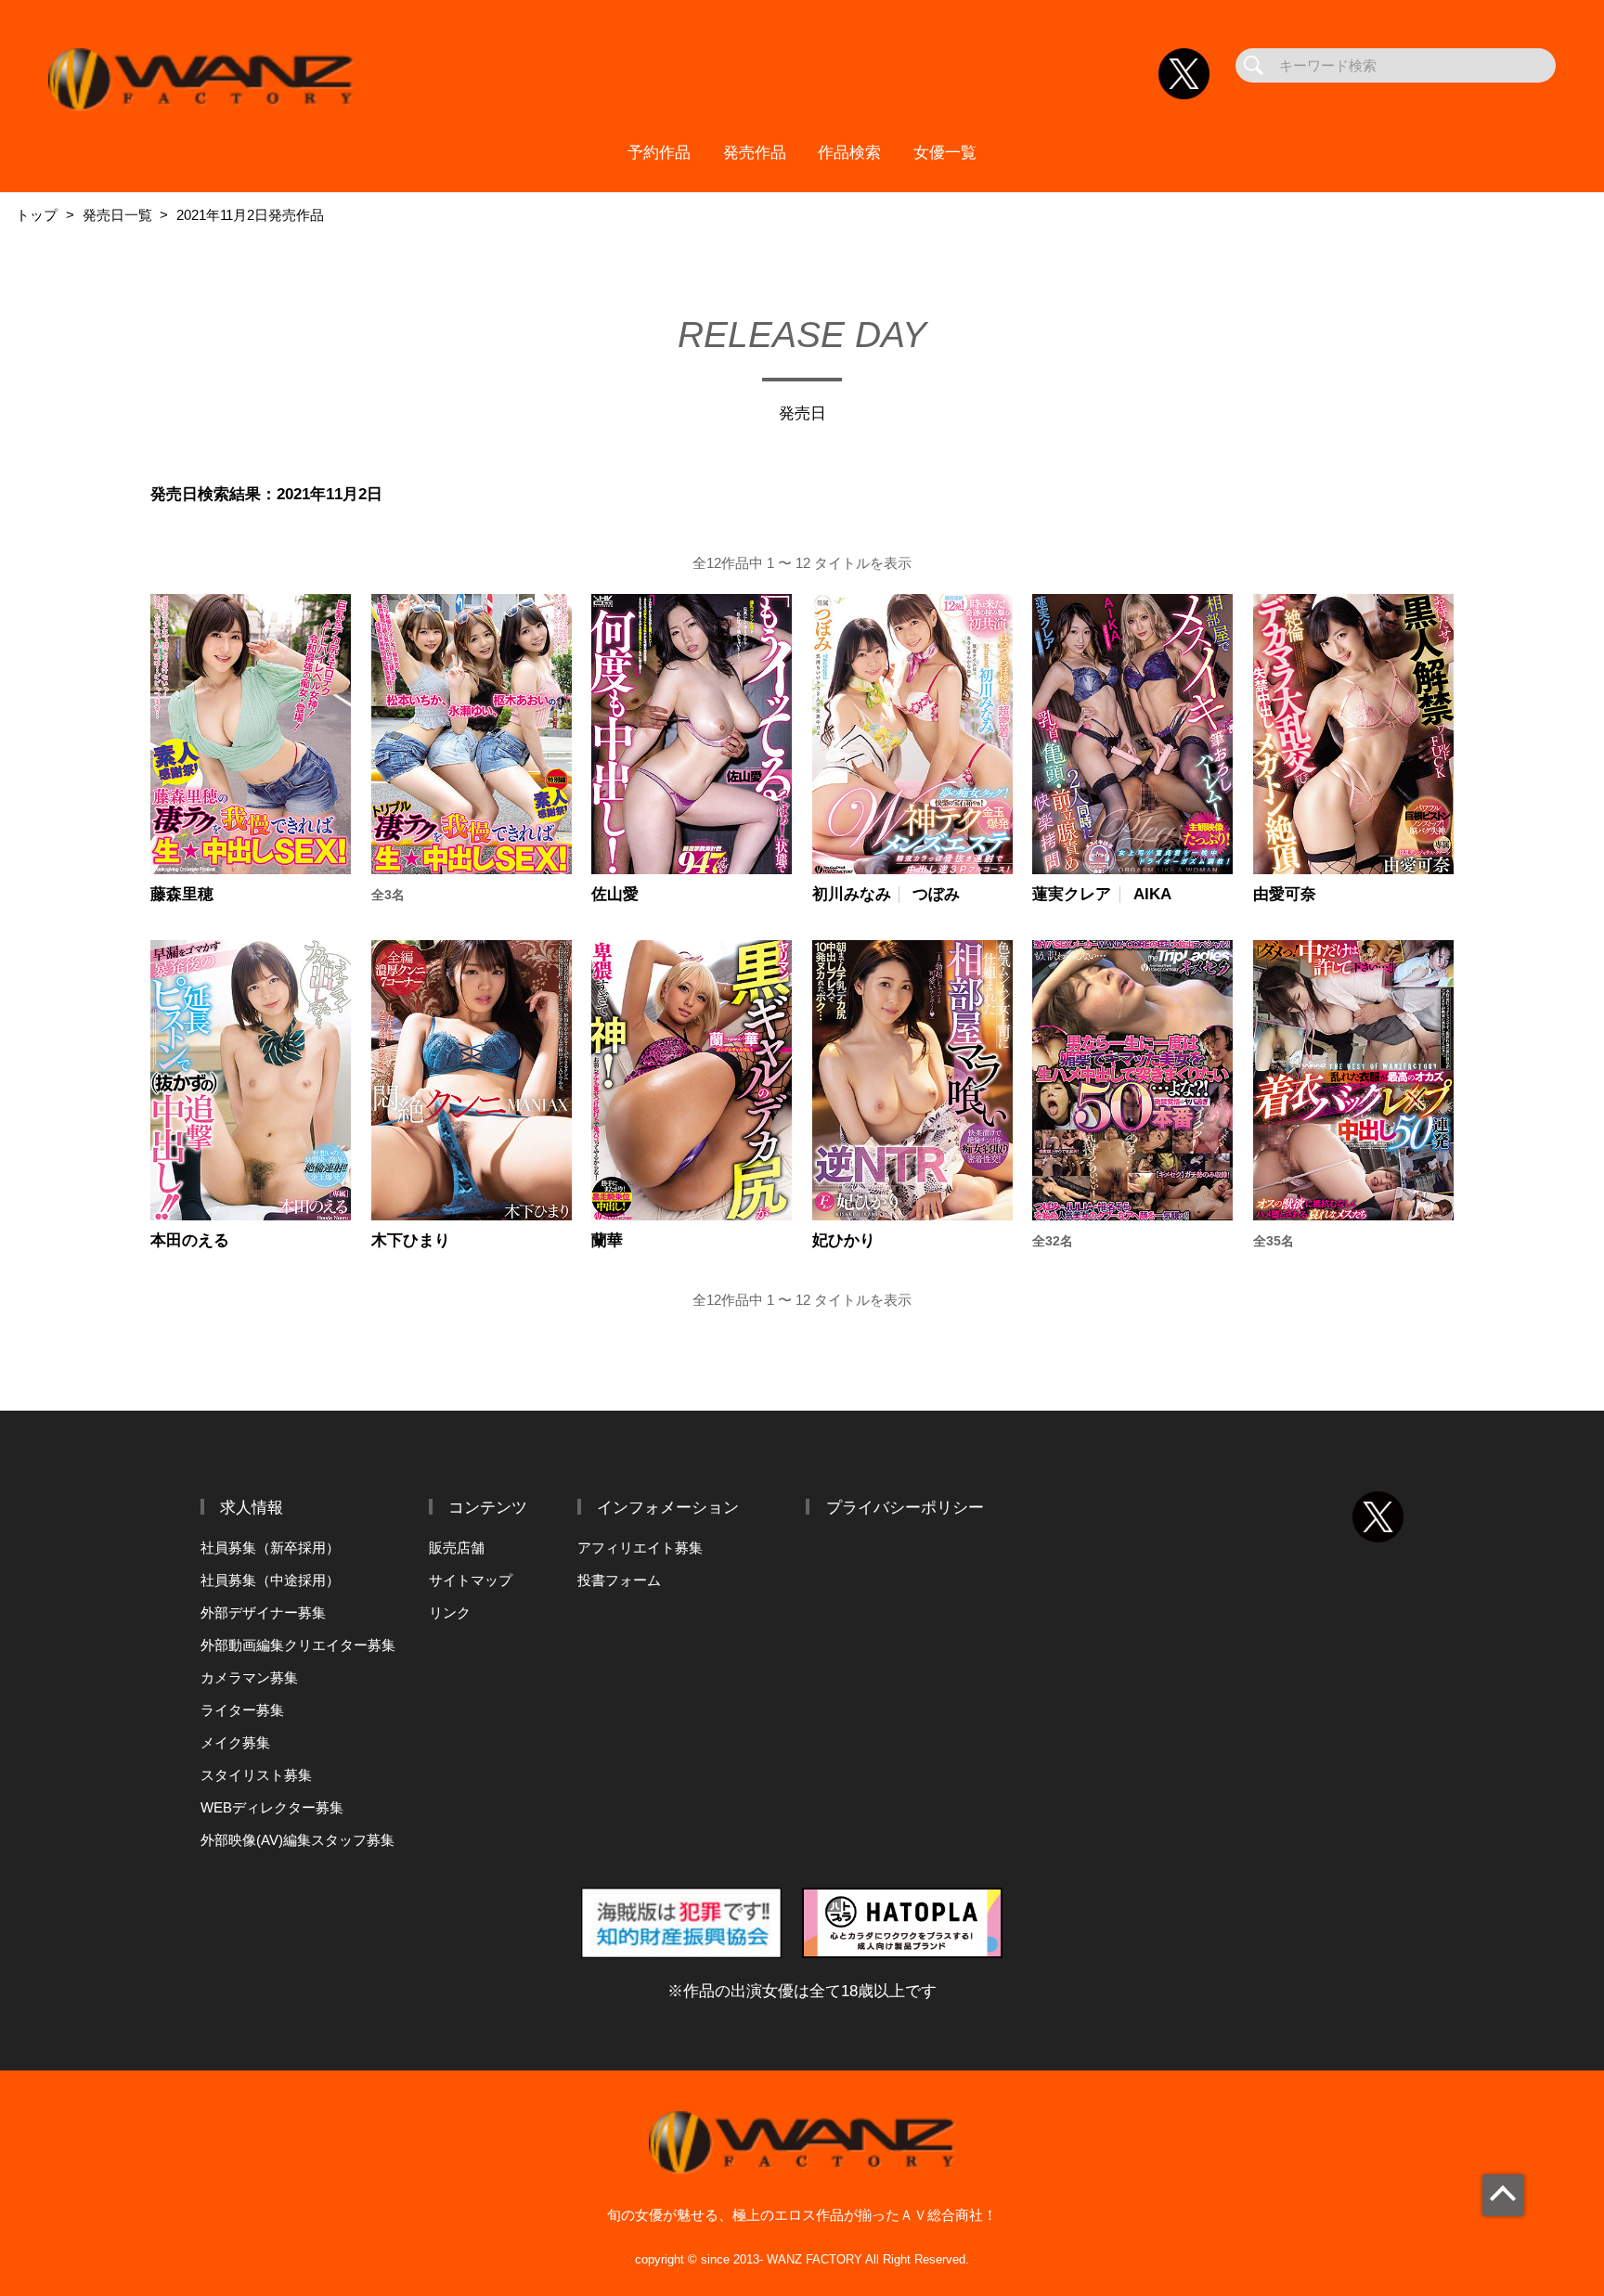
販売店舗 (457, 1548)
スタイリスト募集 (256, 1775)
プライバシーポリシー (905, 1507)
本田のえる (190, 1240)
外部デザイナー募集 (263, 1612)
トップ (37, 215)
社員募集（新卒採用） (270, 1548)
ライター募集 (242, 1710)
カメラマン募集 (249, 1677)
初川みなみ (852, 894)
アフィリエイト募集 (640, 1548)
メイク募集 (235, 1742)
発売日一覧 (117, 215)
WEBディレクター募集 (272, 1807)
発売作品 (755, 152)
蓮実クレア (1072, 894)
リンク (450, 1612)
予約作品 (659, 152)
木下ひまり (411, 1240)
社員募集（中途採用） (270, 1580)
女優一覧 (945, 152)
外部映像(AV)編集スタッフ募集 (298, 1840)
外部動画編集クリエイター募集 (298, 1645)
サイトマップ (471, 1580)
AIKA (1152, 894)
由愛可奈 (1285, 894)
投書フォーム (619, 1580)
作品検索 (849, 152)
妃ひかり (844, 1240)
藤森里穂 (182, 894)
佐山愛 (615, 894)
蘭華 (607, 1240)
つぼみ (936, 894)
